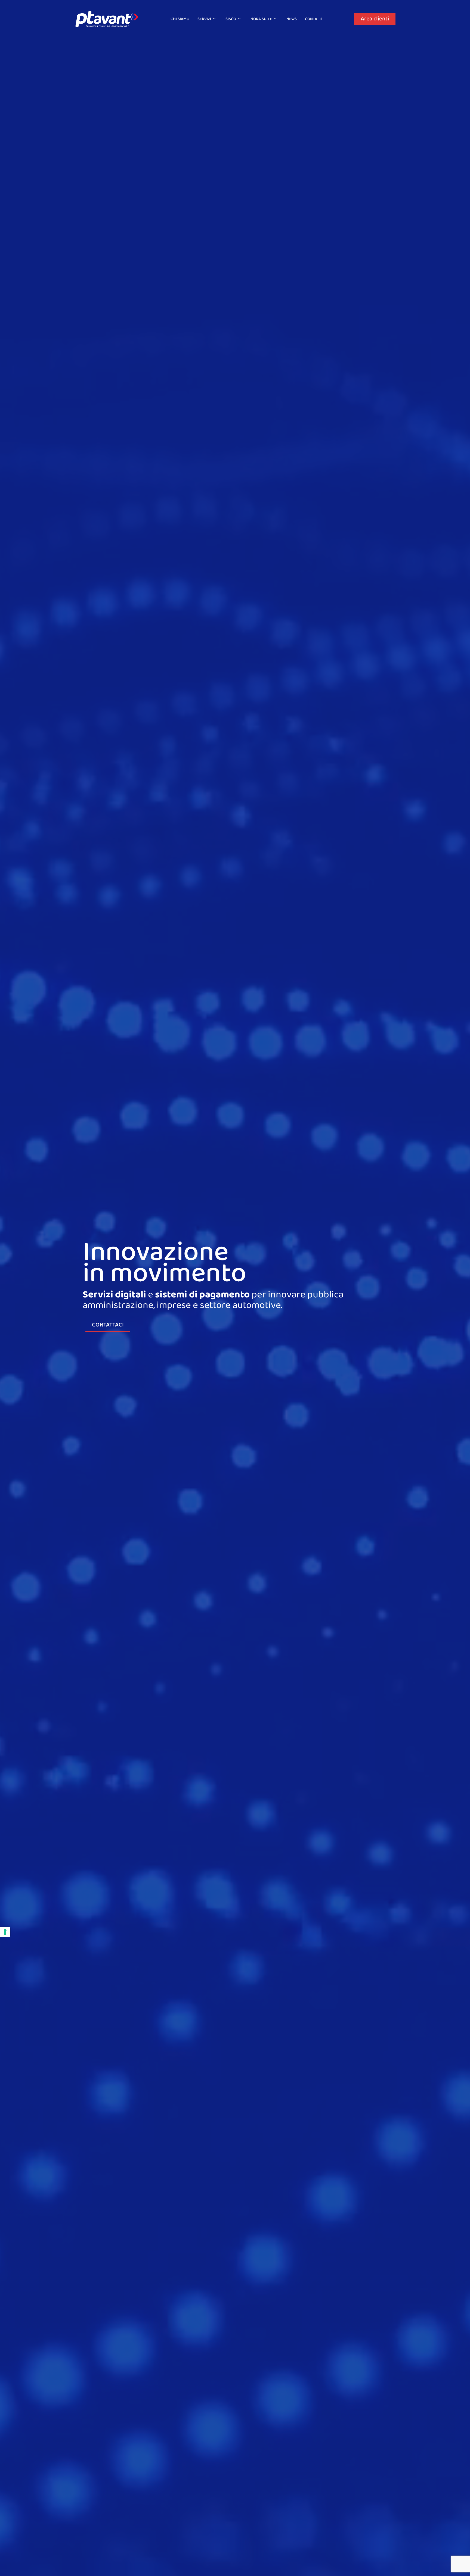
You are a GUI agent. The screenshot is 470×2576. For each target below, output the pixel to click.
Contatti (314, 19)
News (292, 19)
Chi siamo (180, 19)
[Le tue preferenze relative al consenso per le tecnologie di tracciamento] (5, 1932)
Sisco (231, 19)
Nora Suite (261, 19)
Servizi (204, 19)
